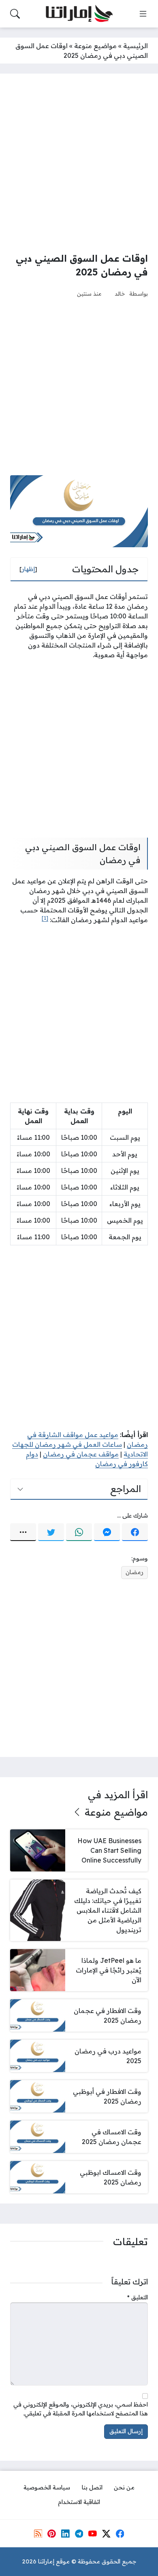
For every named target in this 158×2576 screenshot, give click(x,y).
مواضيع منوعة (95, 46)
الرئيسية (136, 46)
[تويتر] (51, 1532)
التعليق (138, 2297)
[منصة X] (106, 2534)
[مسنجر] (107, 1532)
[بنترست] (51, 2534)
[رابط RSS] (38, 2534)
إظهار (28, 569)
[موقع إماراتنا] (79, 14)
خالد (120, 293)
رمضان (135, 1572)
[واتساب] (79, 1532)
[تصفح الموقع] (143, 14)
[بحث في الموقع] (15, 14)
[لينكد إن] (65, 2534)
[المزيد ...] (23, 1532)
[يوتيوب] (92, 2534)
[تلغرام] (79, 2534)
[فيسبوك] (135, 1532)
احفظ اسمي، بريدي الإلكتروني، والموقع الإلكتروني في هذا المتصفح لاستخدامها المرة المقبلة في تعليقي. (81, 2409)
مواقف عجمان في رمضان (81, 1454)
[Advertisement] (79, 163)
